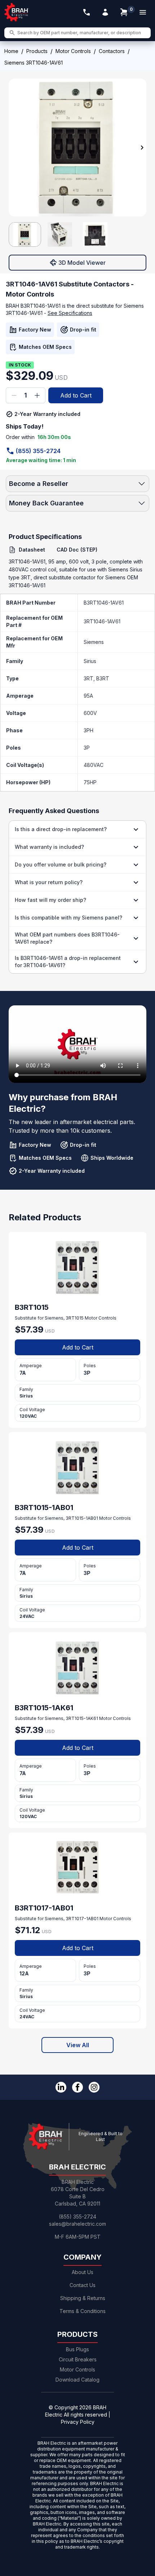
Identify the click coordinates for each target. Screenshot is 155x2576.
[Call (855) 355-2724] (87, 12)
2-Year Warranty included (47, 414)
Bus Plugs (77, 2349)
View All (78, 2045)
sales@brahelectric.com (77, 2224)
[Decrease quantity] (14, 395)
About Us (83, 2272)
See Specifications (70, 313)
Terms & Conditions (83, 2311)
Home (11, 51)
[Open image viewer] (77, 148)
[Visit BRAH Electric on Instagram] (94, 2087)
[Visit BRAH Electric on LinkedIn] (61, 2087)
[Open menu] (143, 12)
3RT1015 (75, 1318)
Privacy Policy (78, 2422)
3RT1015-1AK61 (82, 1718)
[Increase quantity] (37, 395)
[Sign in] (105, 12)
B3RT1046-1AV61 (104, 603)
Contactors (112, 51)
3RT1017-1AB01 (82, 1919)
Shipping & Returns (83, 2298)
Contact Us (83, 2285)
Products (37, 51)
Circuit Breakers (78, 2359)
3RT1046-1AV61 (102, 621)
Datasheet (32, 550)
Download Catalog (77, 2380)
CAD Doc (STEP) (77, 550)
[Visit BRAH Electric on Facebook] (77, 2087)
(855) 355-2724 (38, 451)
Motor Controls (73, 51)
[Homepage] (17, 12)
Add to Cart (76, 395)
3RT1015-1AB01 (82, 1518)
